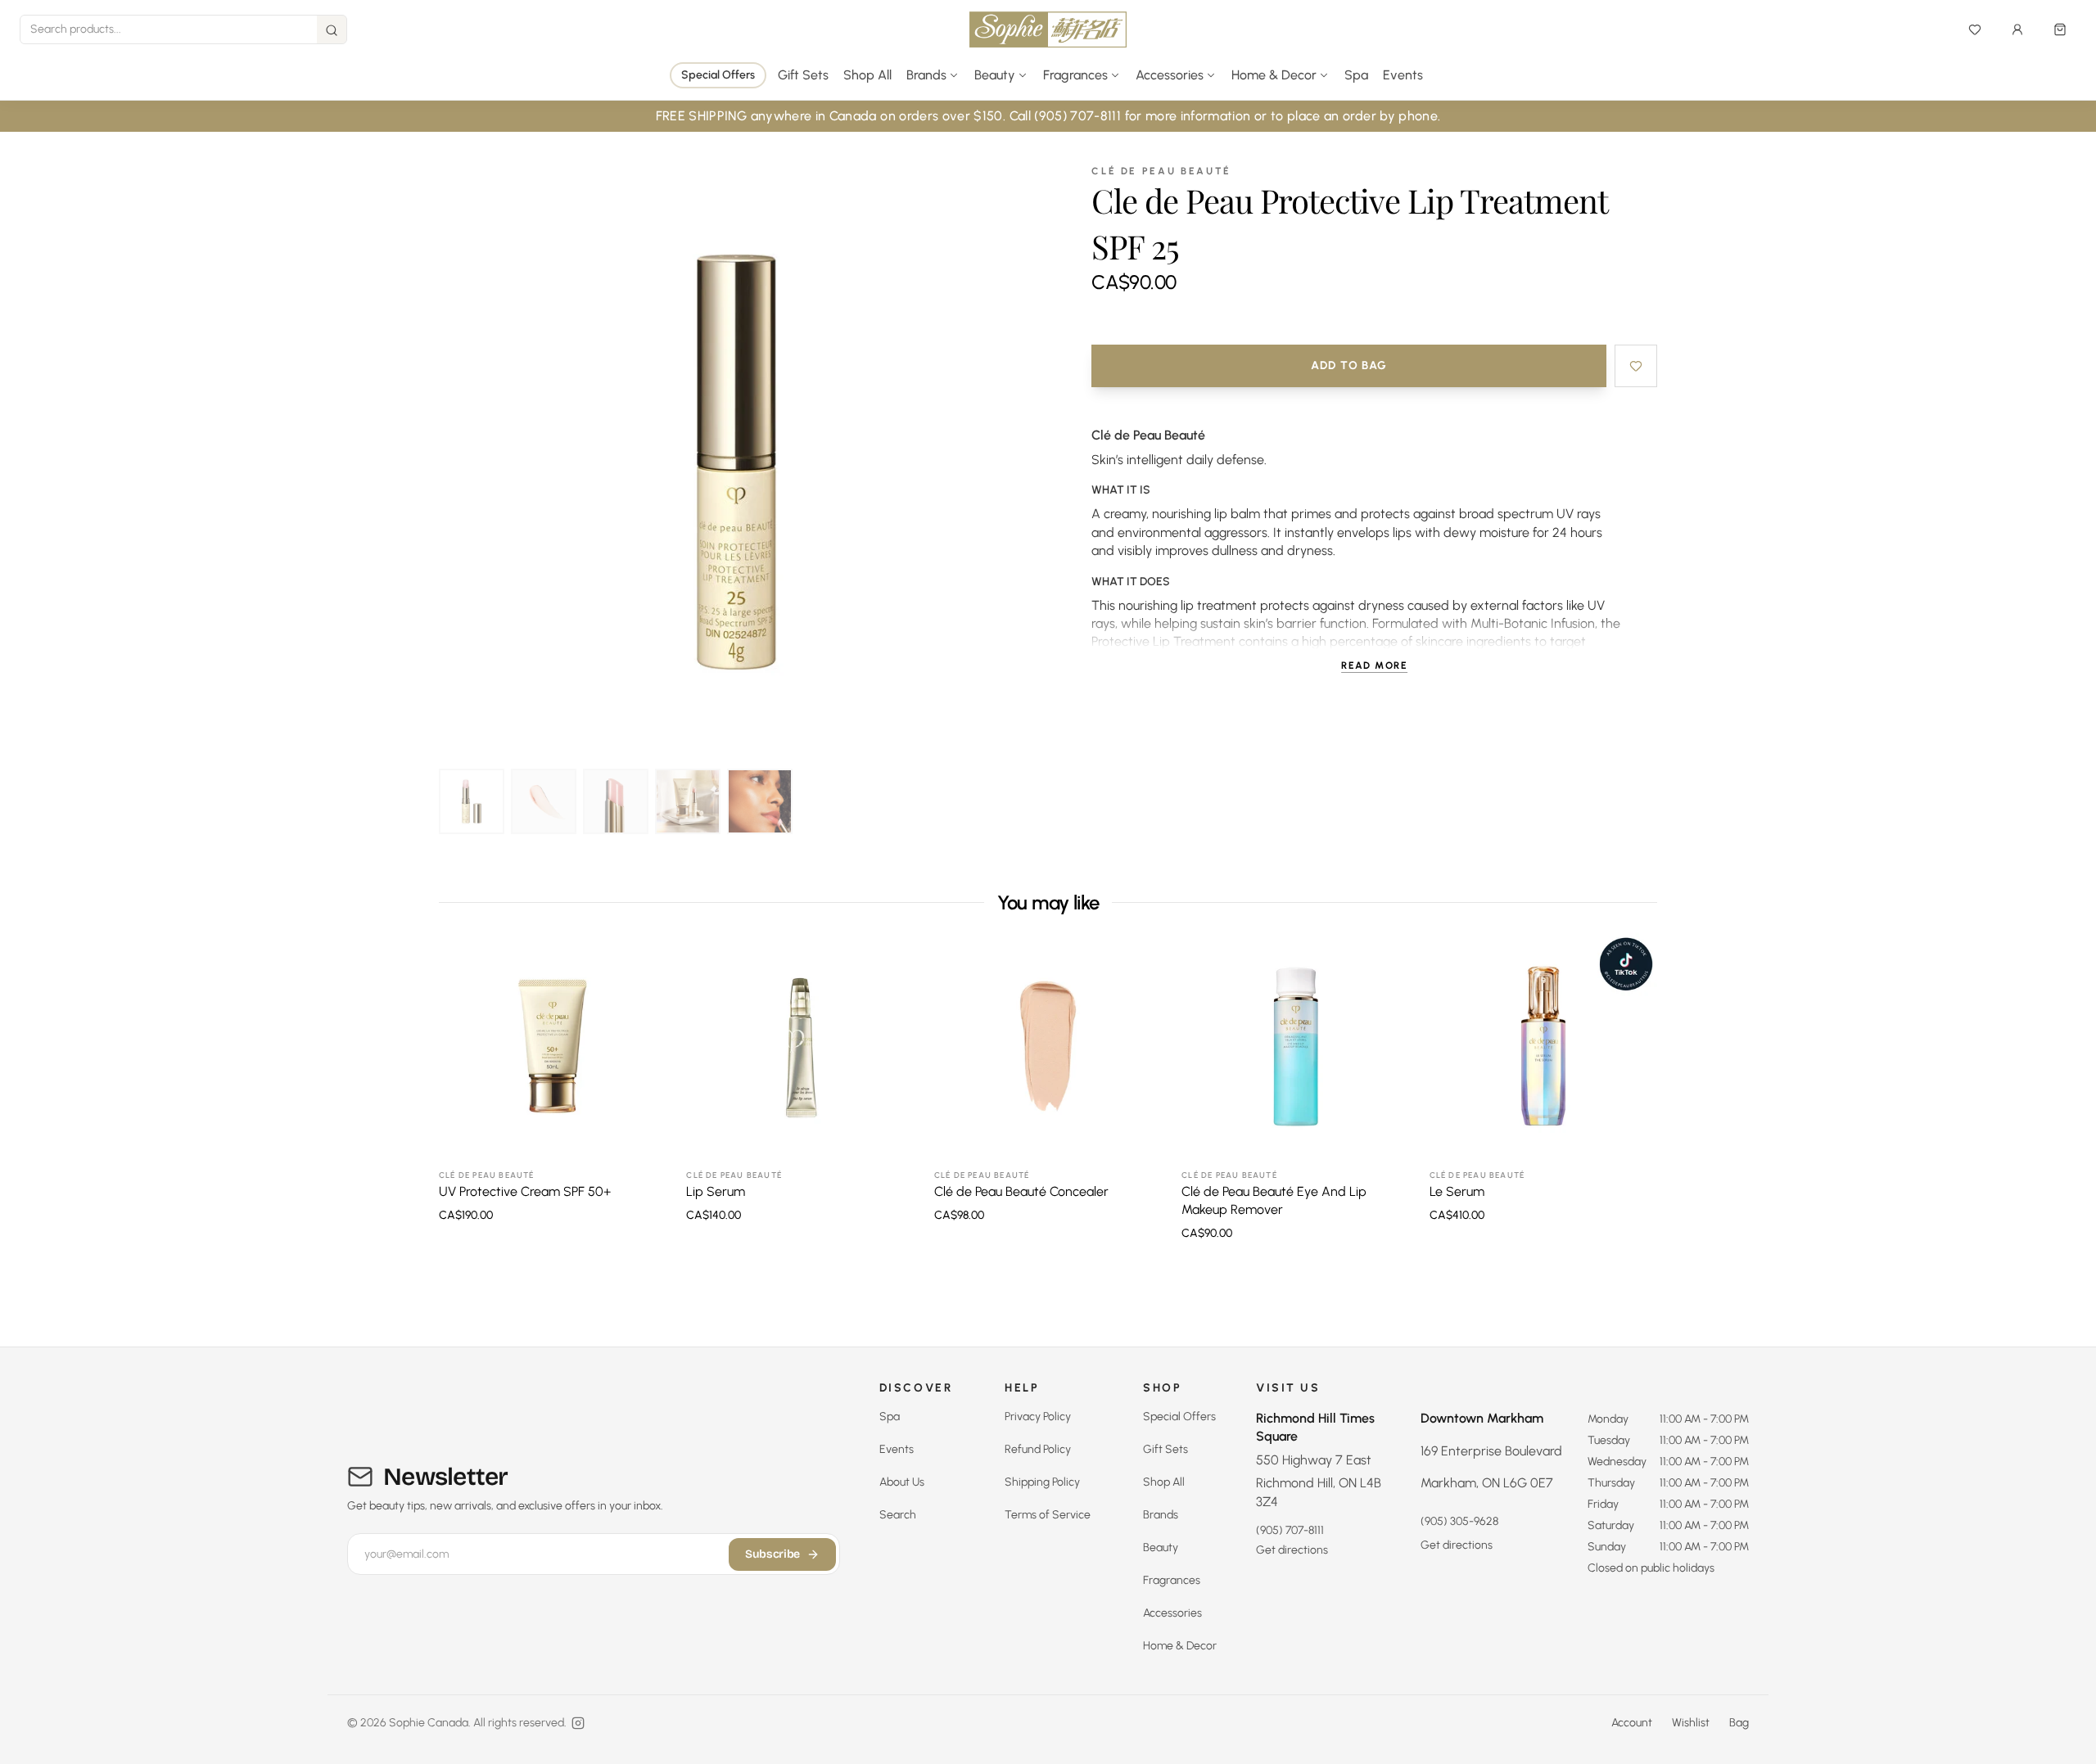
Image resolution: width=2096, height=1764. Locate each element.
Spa (1356, 75)
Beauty (1161, 1547)
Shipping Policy (1042, 1482)
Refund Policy (1038, 1449)
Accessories (1172, 1613)
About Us (902, 1482)
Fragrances (1172, 1580)
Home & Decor (1180, 1646)
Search (898, 1515)
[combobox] (169, 29)
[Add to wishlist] (1636, 366)
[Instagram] (578, 1723)
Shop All (867, 75)
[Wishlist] (1975, 29)
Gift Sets (803, 75)
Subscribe (772, 1554)
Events (1403, 75)
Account (1632, 1723)
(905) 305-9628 (1459, 1521)
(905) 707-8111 (1290, 1530)
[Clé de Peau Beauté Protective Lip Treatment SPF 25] (472, 801)
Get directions (1292, 1550)
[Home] (1048, 29)
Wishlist (1691, 1723)
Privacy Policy (1038, 1417)
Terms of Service (1048, 1515)
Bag (1739, 1723)
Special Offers (718, 75)
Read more (1374, 665)
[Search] (332, 30)
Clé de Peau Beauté (1161, 171)
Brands (1161, 1515)
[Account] (2017, 29)
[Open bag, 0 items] (2060, 29)
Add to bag (1349, 365)
